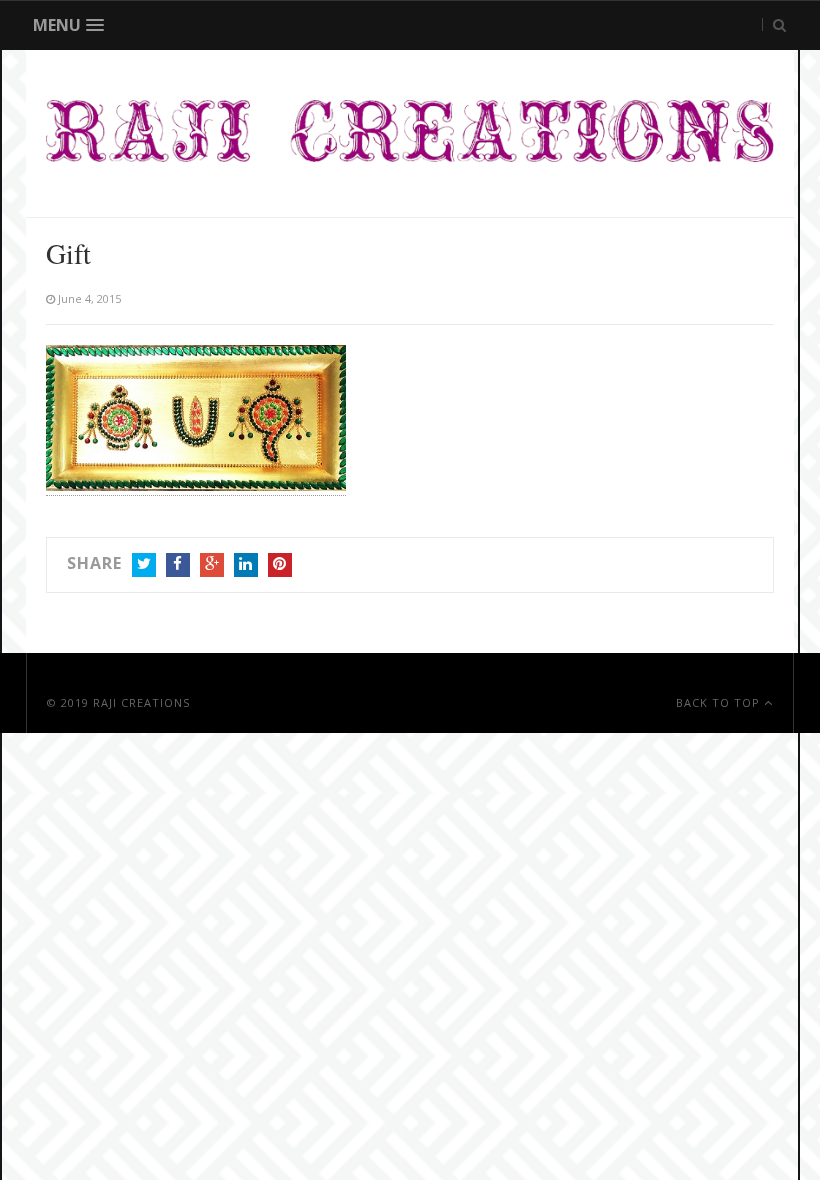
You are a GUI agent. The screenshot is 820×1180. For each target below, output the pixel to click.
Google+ (212, 565)
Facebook (178, 565)
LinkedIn (246, 565)
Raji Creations (141, 702)
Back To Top (720, 702)
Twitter (144, 565)
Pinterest (280, 565)
